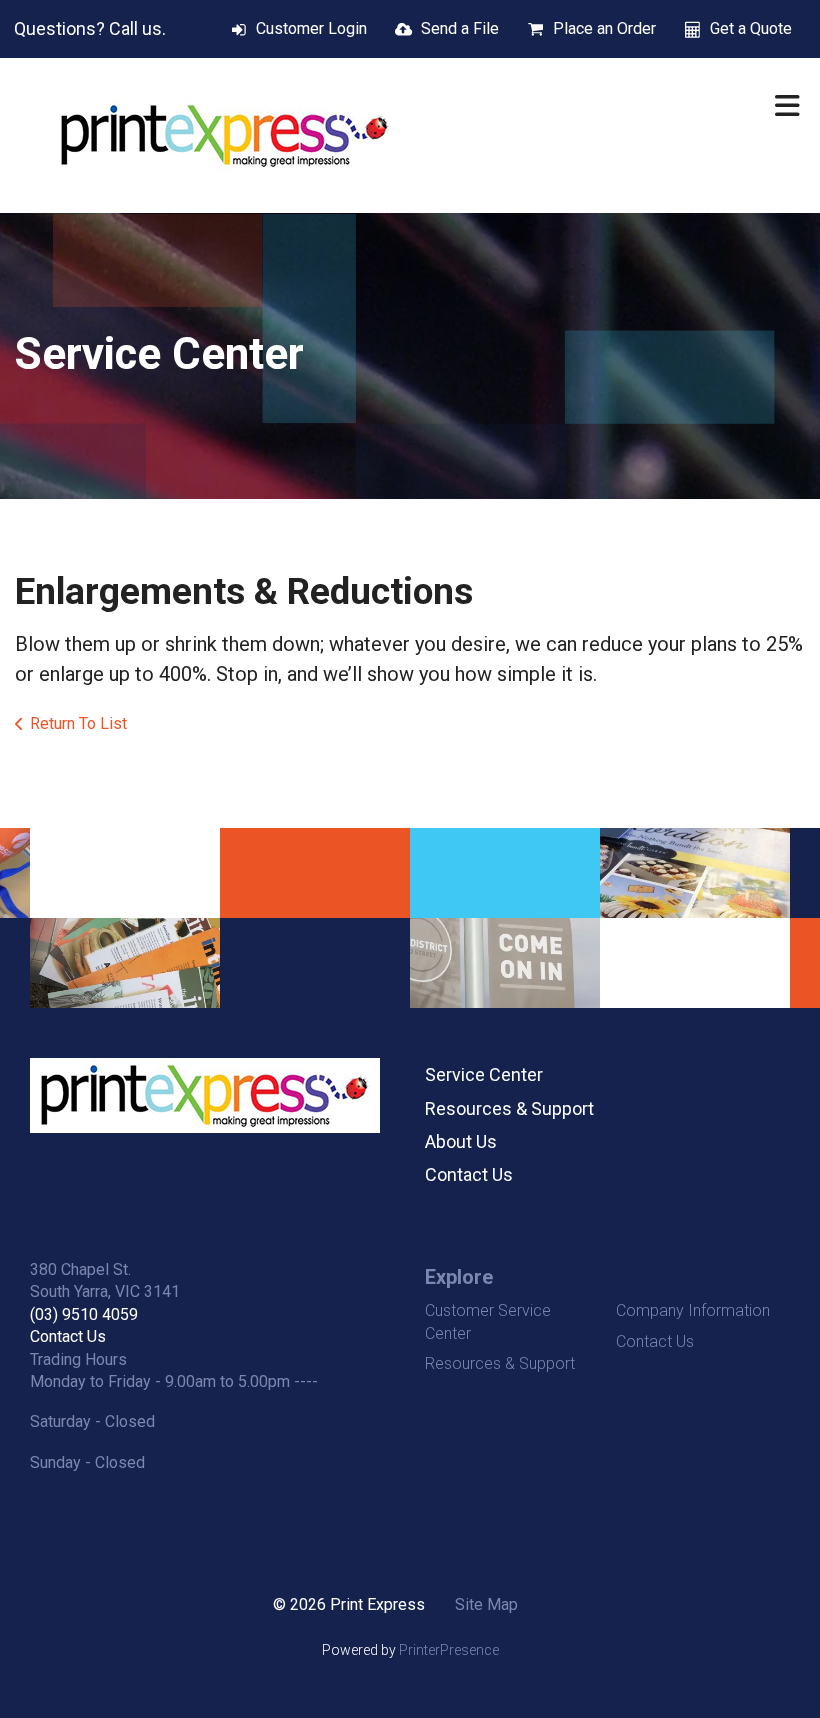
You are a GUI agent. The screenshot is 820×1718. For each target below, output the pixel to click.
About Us (461, 1141)
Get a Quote (751, 28)
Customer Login (311, 28)
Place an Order (604, 28)
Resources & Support (509, 1108)
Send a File (460, 28)
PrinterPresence (449, 1650)
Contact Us (469, 1174)
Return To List (78, 723)
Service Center (484, 1074)
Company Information (693, 1310)
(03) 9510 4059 (84, 1314)
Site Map (486, 1604)
